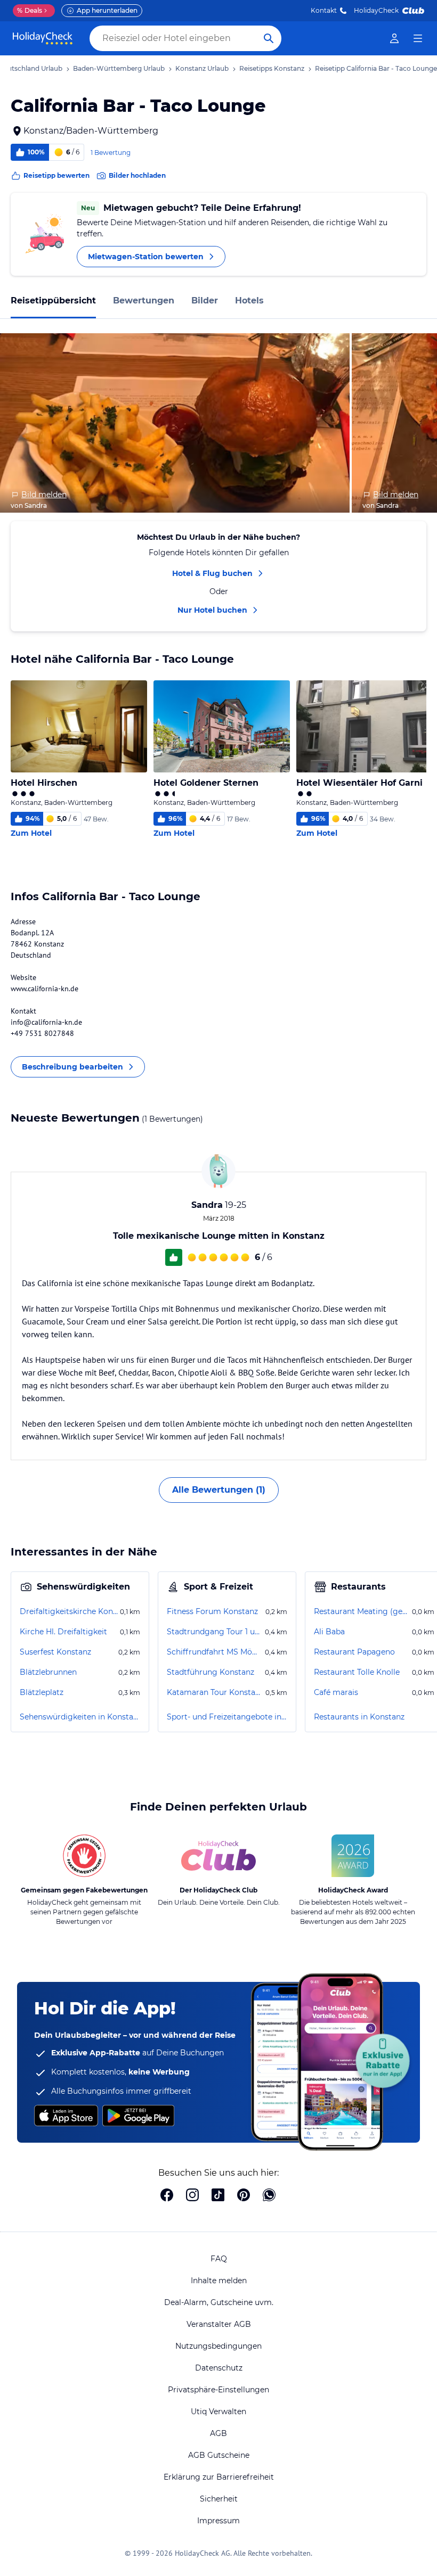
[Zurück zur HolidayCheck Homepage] (43, 38)
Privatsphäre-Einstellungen (218, 2390)
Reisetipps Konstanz (272, 68)
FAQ (219, 2259)
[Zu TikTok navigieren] (218, 2196)
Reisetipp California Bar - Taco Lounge (376, 68)
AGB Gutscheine (219, 2455)
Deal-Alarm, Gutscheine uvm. (219, 2302)
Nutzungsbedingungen (218, 2346)
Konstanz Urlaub (202, 68)
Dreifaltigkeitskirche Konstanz (69, 1611)
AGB (218, 2433)
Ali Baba (329, 1632)
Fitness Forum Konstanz (212, 1611)
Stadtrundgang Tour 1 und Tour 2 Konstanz (215, 1632)
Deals (30, 10)
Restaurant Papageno (354, 1652)
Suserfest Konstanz (55, 1652)
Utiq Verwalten (218, 2412)
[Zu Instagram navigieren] (192, 2196)
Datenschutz (219, 2368)
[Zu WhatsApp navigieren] (269, 2196)
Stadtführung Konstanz (211, 1672)
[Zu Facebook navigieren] (167, 2196)
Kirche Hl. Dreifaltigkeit (63, 1632)
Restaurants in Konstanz (359, 1717)
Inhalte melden (219, 2281)
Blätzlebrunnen (48, 1672)
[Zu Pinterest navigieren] (244, 2196)
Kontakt (324, 10)
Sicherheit (219, 2499)
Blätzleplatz (42, 1692)
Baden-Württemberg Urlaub (119, 68)
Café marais (336, 1692)
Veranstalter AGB (219, 2324)
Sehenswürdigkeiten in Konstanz (80, 1717)
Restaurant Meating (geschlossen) (362, 1611)
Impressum (218, 2521)
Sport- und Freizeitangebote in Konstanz (227, 1717)
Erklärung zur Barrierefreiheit (219, 2477)
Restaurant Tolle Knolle (357, 1672)
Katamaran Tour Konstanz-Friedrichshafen (215, 1692)
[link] (394, 38)
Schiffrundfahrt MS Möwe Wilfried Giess (215, 1652)
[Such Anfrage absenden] (269, 38)
